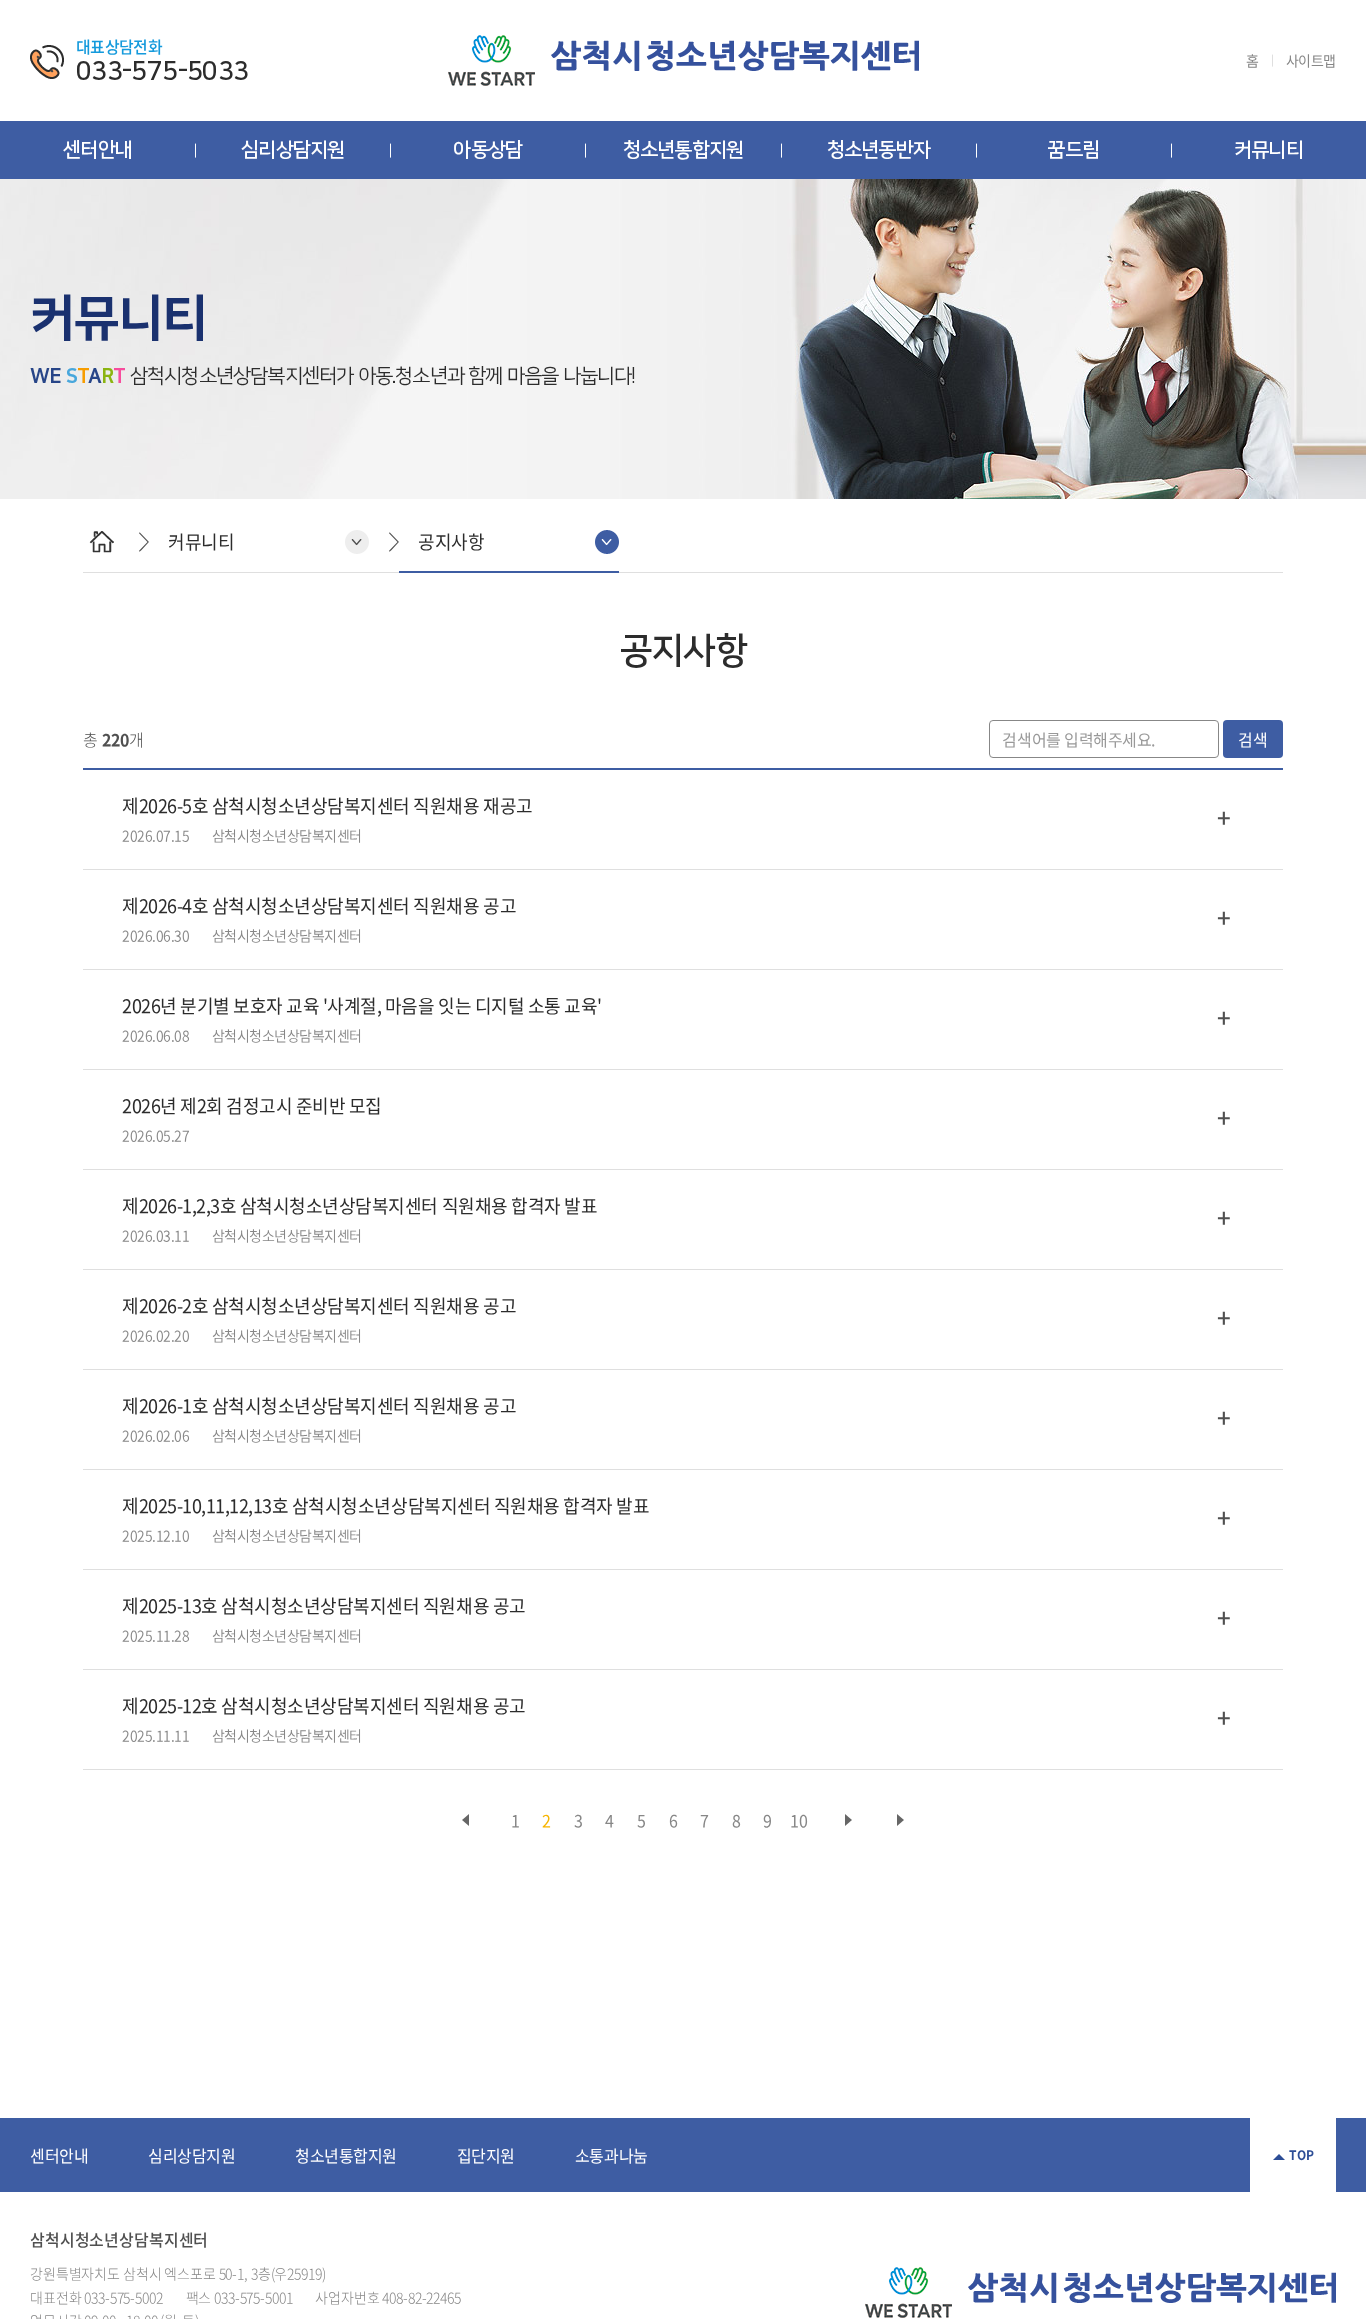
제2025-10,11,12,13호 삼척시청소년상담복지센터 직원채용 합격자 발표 (385, 1505)
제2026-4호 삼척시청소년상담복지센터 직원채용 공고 (319, 905)
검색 (1252, 739)
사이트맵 (1311, 60)
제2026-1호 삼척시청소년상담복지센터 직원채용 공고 (319, 1405)
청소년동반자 (878, 150)
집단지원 (486, 2155)
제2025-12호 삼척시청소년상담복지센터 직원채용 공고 (324, 1705)
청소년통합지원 (683, 150)
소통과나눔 (611, 2155)
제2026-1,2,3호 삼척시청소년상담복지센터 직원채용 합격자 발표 (359, 1205)
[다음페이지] (848, 1820)
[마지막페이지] (900, 1820)
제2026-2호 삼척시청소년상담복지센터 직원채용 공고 (319, 1305)
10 (798, 1820)
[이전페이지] (466, 1820)
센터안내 (97, 150)
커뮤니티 (1268, 150)
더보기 (1224, 817)
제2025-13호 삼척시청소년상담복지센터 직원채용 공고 (324, 1605)
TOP (1301, 2155)
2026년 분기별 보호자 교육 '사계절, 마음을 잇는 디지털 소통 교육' (362, 1005)
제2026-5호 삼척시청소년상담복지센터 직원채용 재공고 (327, 805)
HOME (101, 541)
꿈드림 (1073, 150)
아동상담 (487, 150)
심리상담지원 (292, 150)
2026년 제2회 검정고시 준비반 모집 (252, 1105)
